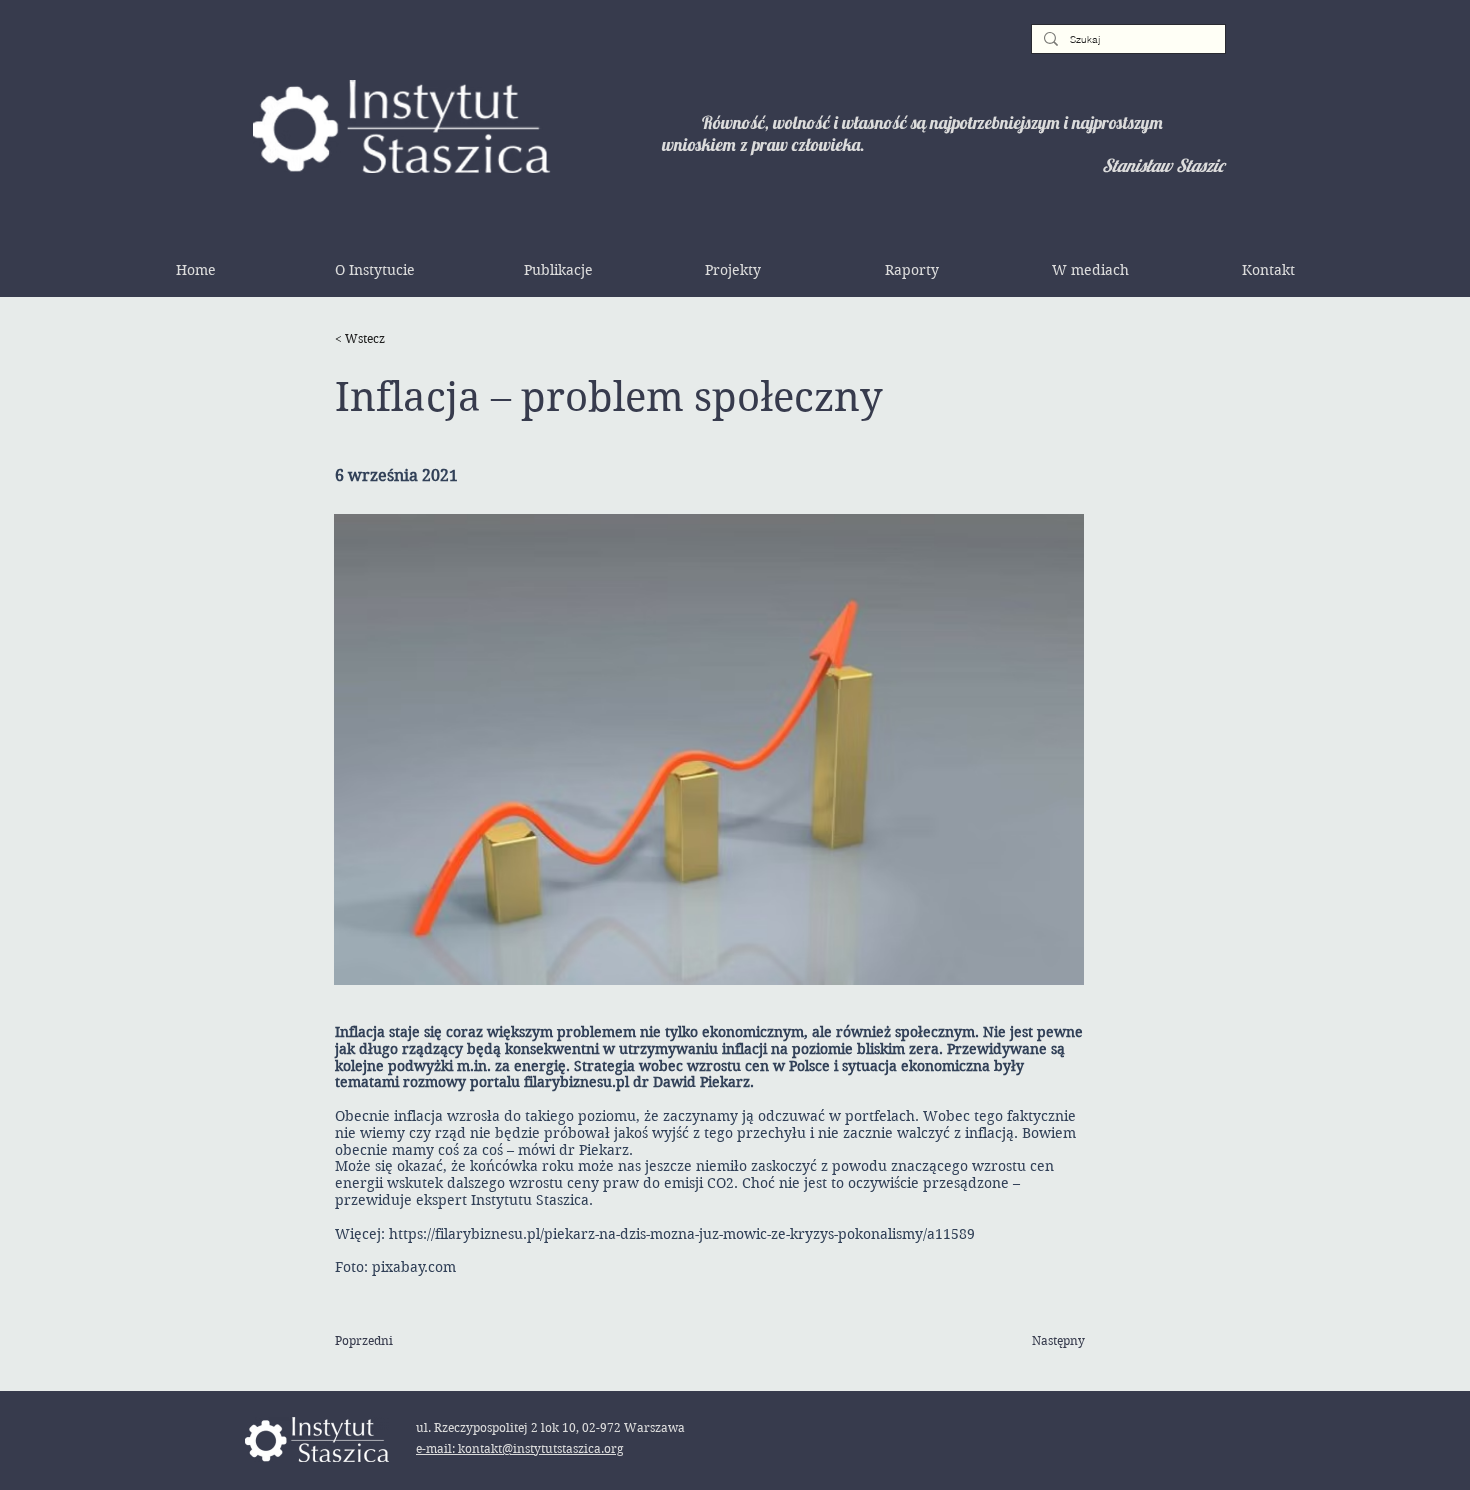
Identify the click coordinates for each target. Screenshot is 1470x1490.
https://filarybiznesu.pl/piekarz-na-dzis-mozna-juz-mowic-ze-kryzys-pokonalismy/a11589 (682, 1234)
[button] (375, 270)
